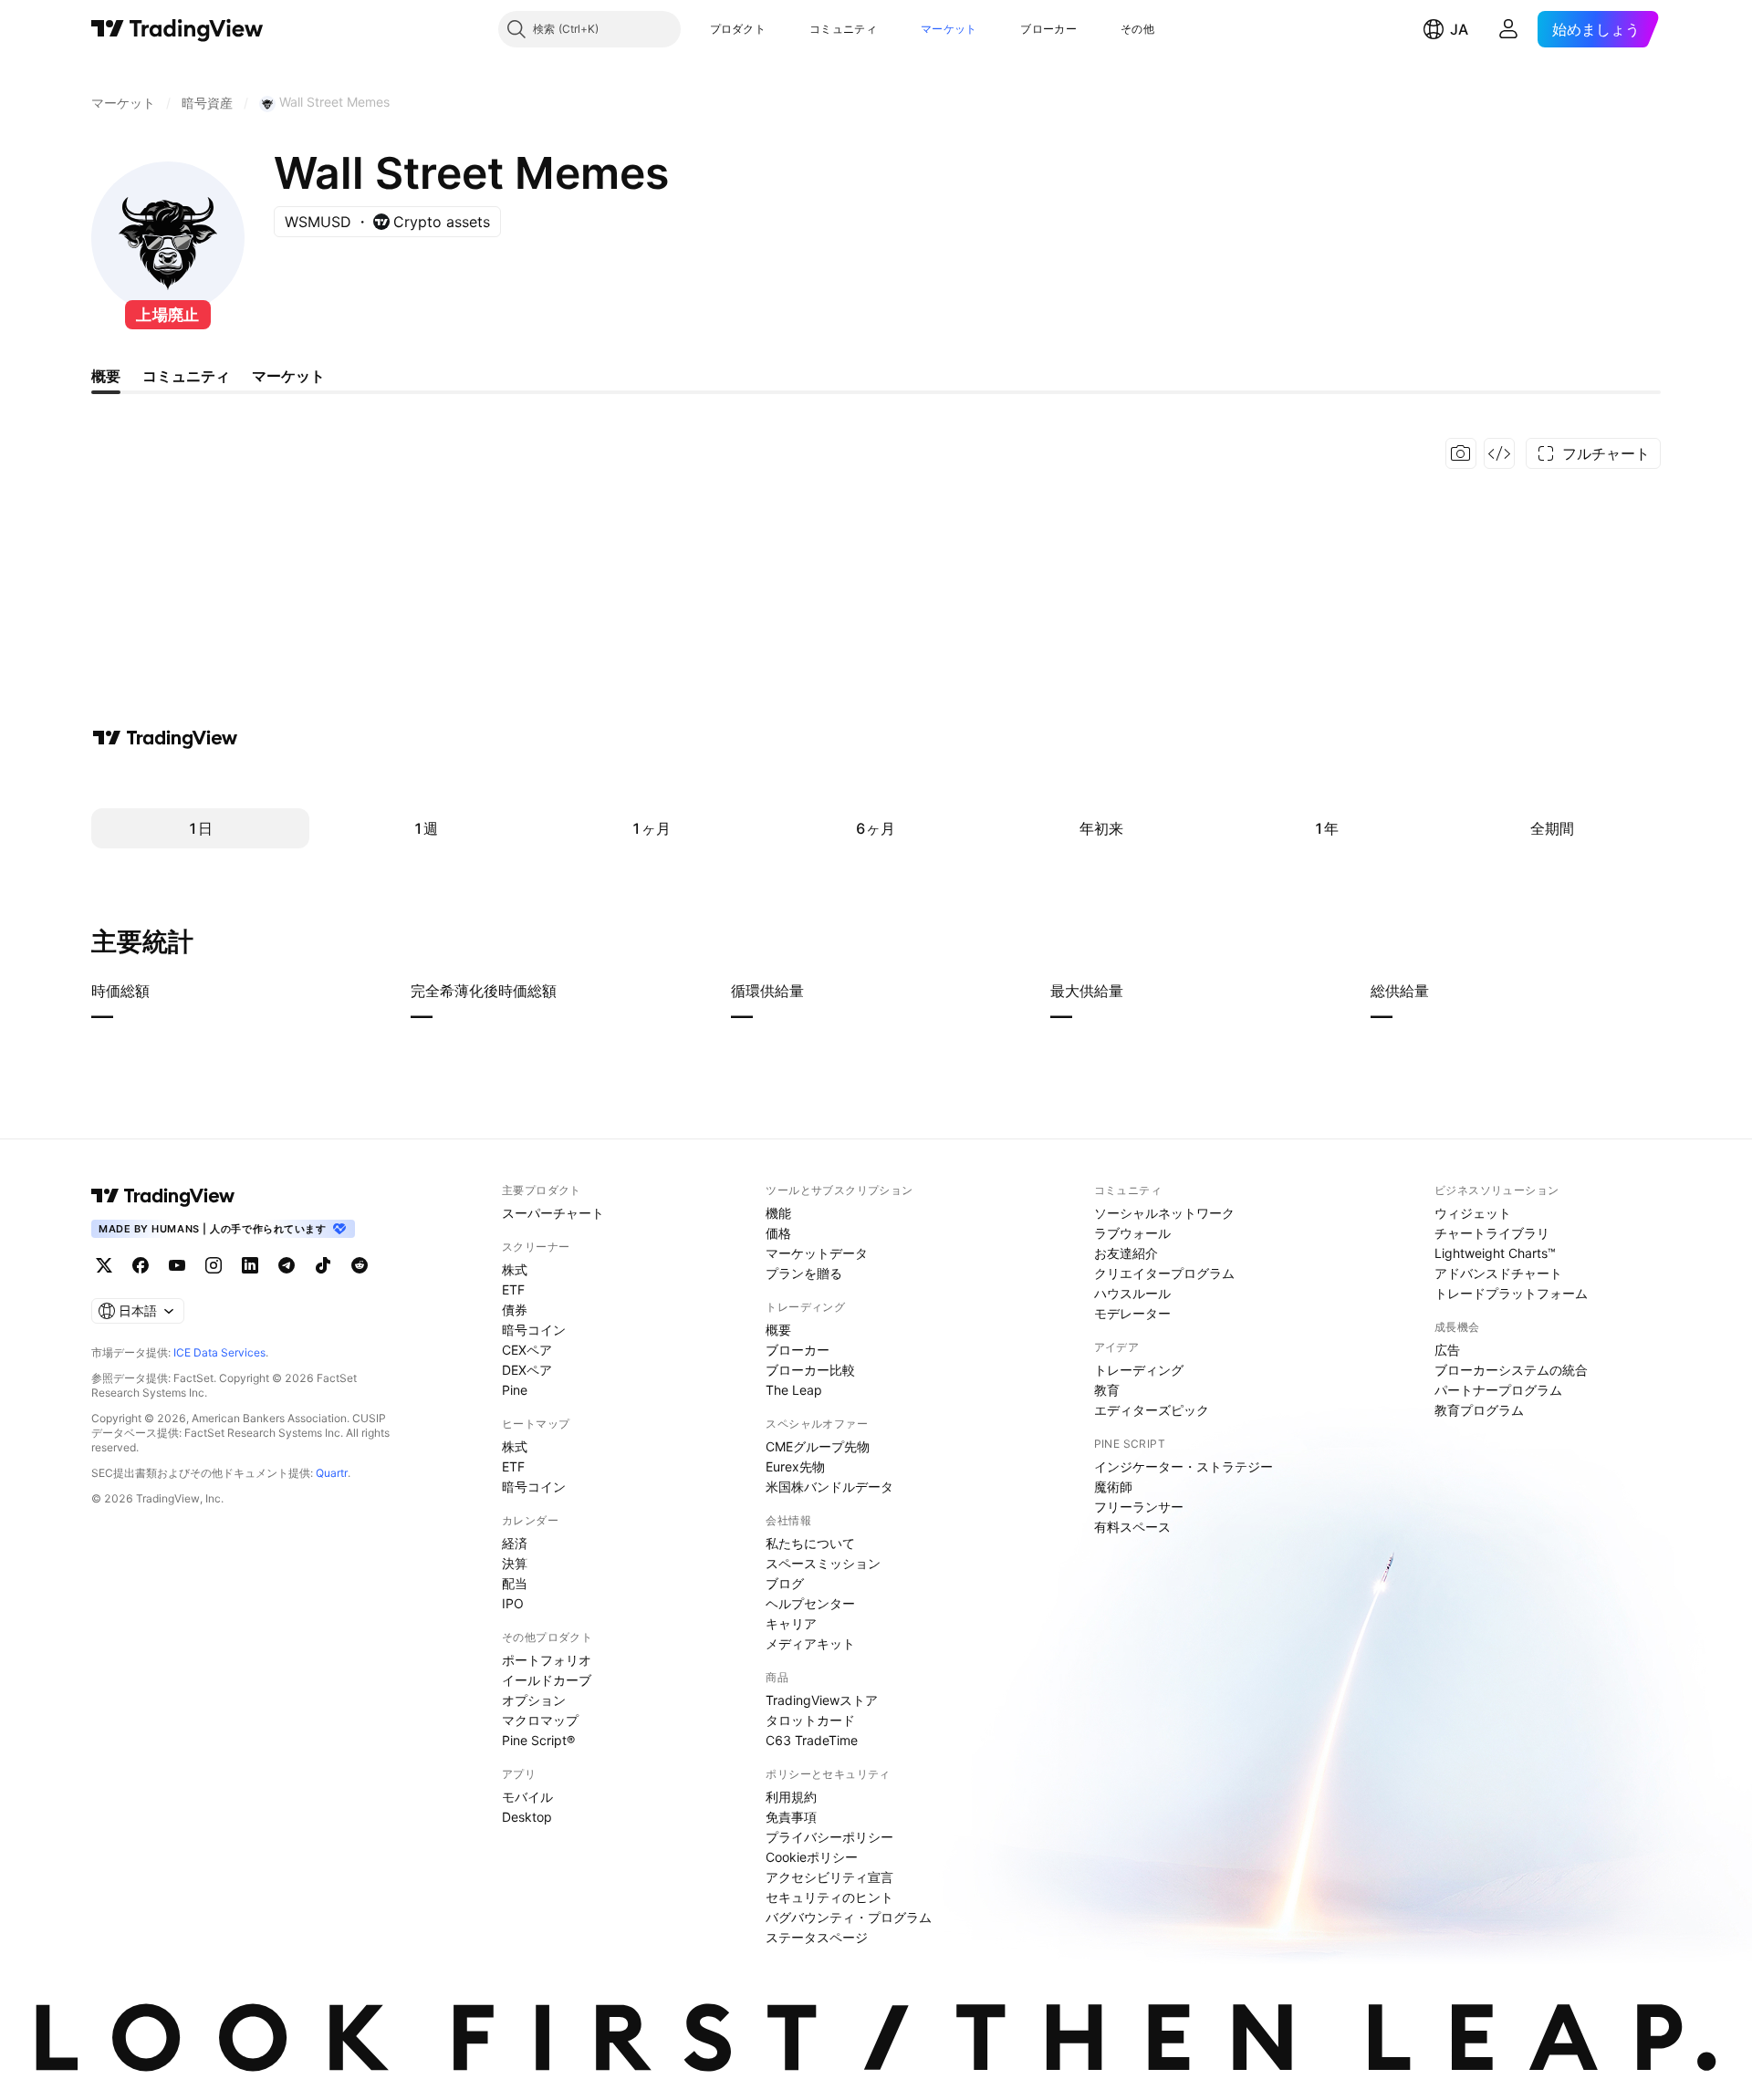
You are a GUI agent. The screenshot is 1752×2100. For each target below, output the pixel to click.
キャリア (791, 1623)
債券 (515, 1310)
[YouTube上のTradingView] (177, 1265)
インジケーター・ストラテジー (1184, 1466)
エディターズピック (1152, 1410)
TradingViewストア (822, 1700)
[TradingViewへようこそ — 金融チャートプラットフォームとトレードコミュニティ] (165, 738)
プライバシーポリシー (829, 1837)
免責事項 (791, 1817)
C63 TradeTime (812, 1740)
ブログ (785, 1583)
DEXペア (527, 1370)
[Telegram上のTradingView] (287, 1265)
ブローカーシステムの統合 (1511, 1370)
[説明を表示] (162, 991)
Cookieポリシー (812, 1857)
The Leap (794, 1390)
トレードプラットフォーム (1511, 1293)
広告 (1447, 1350)
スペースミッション (823, 1563)
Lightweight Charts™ (1495, 1253)
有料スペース (1132, 1527)
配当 (515, 1583)
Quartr (332, 1473)
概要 (778, 1330)
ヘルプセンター (810, 1603)
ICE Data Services (219, 1352)
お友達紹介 (1126, 1253)
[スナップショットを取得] (1461, 453)
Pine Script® (538, 1740)
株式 (515, 1269)
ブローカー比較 (810, 1370)
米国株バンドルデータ (829, 1487)
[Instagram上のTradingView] (214, 1265)
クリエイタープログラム (1164, 1273)
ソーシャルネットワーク (1164, 1213)
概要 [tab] (106, 376)
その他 (1137, 29)
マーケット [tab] (288, 376)
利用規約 (791, 1797)
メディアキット (810, 1643)
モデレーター (1132, 1313)
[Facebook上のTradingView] (141, 1265)
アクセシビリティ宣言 (829, 1877)
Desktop (527, 1817)
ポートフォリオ (547, 1660)
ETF (513, 1289)
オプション (534, 1700)
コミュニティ (843, 29)
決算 (515, 1563)
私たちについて (810, 1543)
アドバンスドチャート (1498, 1273)
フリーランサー (1139, 1507)
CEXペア (527, 1350)
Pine (515, 1390)
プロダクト (738, 29)
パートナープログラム (1498, 1390)
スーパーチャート (553, 1213)
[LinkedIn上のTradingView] (250, 1265)
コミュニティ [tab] (186, 376)
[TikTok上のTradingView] (323, 1265)
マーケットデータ (817, 1253)
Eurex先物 (795, 1466)
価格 (778, 1233)
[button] (779, 29)
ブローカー (1048, 29)
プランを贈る (804, 1273)
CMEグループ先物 (818, 1446)
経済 (515, 1543)
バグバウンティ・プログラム (849, 1917)
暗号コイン (534, 1330)
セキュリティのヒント (829, 1897)
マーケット (949, 29)
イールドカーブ (547, 1680)
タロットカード (810, 1720)
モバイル (527, 1797)
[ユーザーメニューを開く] (1508, 29)
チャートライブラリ (1492, 1233)
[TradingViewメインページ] (163, 1196)
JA (1459, 29)
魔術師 (1113, 1487)
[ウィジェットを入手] (1499, 453)
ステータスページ (817, 1937)
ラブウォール (1132, 1233)
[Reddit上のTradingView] (360, 1265)
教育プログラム (1479, 1410)
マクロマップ (540, 1720)
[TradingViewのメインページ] (177, 29)
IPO (513, 1603)
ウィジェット (1473, 1213)
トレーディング (1139, 1370)
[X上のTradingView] (104, 1265)
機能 (778, 1213)
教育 (1107, 1390)
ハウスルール (1132, 1293)
